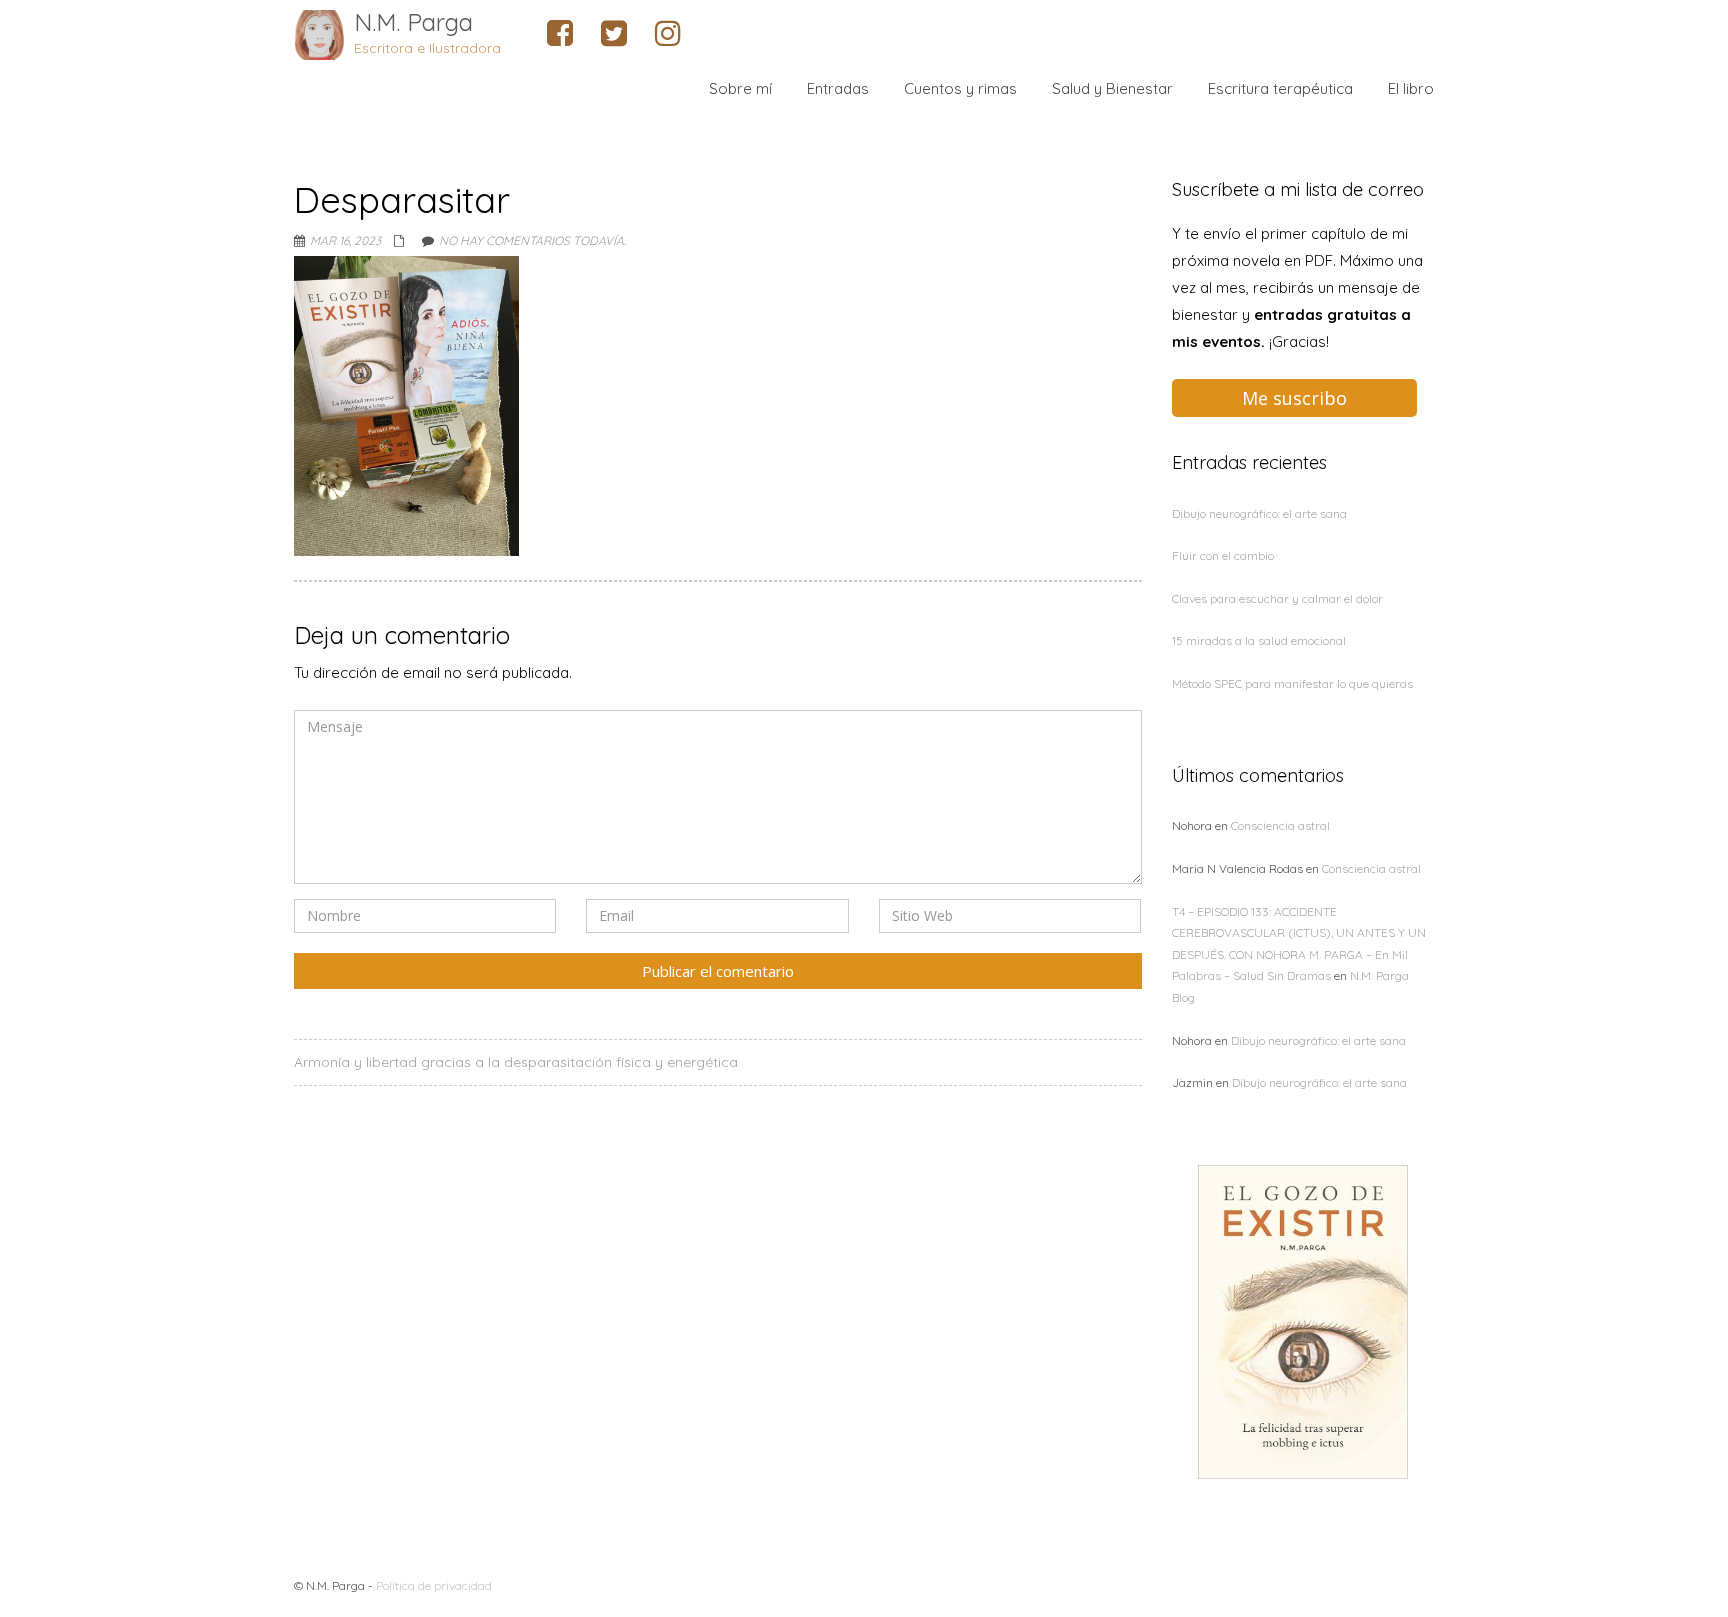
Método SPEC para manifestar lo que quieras (1292, 683)
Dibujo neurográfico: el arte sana (1259, 513)
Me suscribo (1294, 398)
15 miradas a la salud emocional (1259, 640)
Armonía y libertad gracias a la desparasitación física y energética (516, 1062)
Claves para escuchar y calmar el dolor (1277, 598)
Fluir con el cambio (1223, 555)
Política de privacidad (434, 1585)
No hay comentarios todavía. (532, 240)
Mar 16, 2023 (345, 240)
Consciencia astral (1280, 825)
